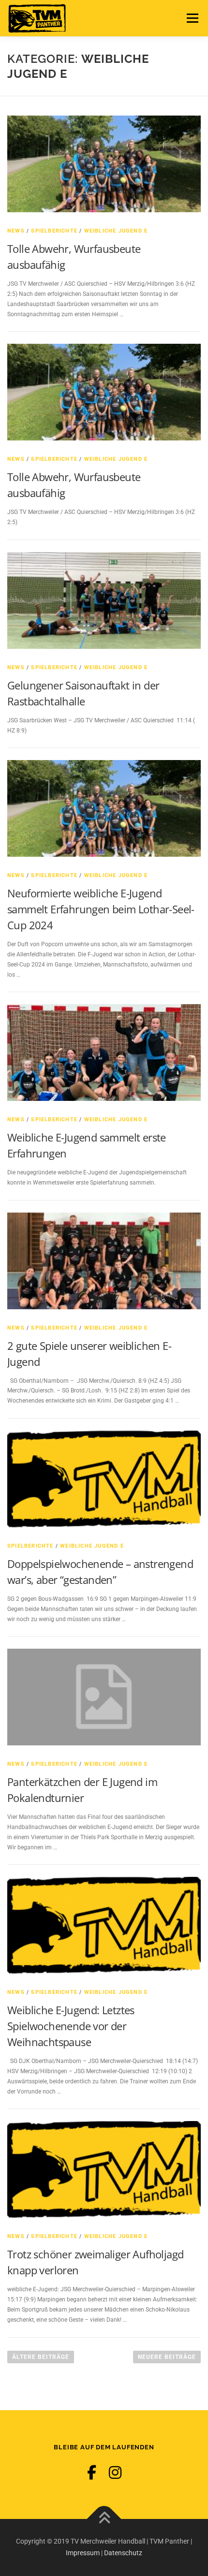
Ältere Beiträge (41, 2357)
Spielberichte (54, 231)
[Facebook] (92, 2473)
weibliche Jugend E (116, 231)
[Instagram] (115, 2473)
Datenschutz (123, 2553)
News (16, 231)
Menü (191, 18)
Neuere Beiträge (167, 2357)
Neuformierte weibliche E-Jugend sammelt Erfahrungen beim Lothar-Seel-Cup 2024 (101, 909)
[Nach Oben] (104, 2519)
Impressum (83, 2553)
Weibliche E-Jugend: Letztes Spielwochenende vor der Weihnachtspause (71, 2026)
